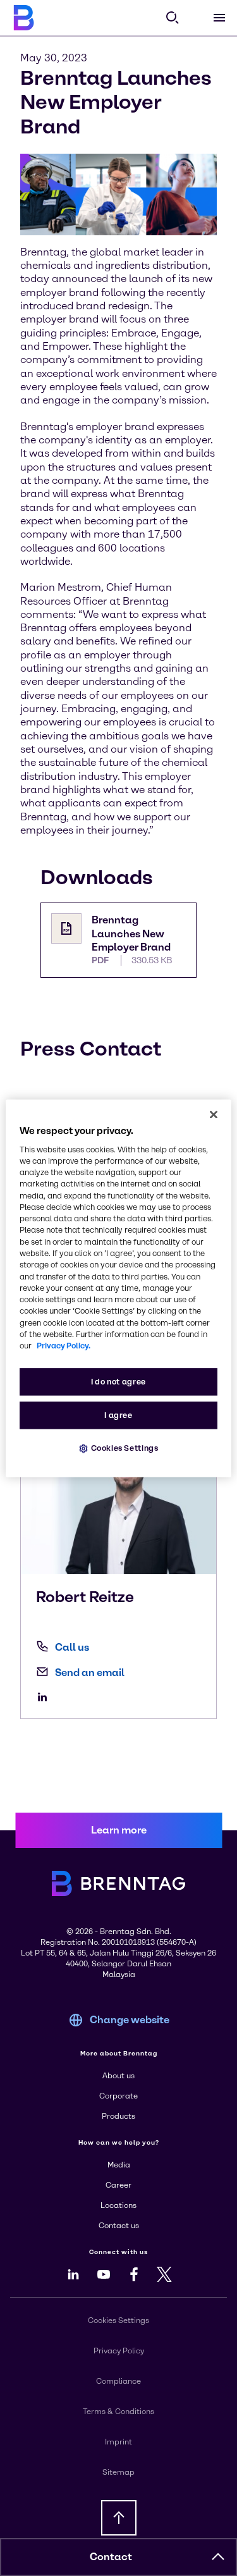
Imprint (118, 2442)
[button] (218, 2557)
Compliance (118, 2381)
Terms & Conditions (118, 2412)
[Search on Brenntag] (173, 18)
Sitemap (118, 2472)
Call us (72, 1647)
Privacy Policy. (64, 1346)
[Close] (214, 1114)
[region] (118, 1288)
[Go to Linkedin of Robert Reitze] (46, 1697)
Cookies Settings (125, 1448)
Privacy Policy (119, 2351)
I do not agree (118, 1382)
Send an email (90, 1673)
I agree (118, 1415)
